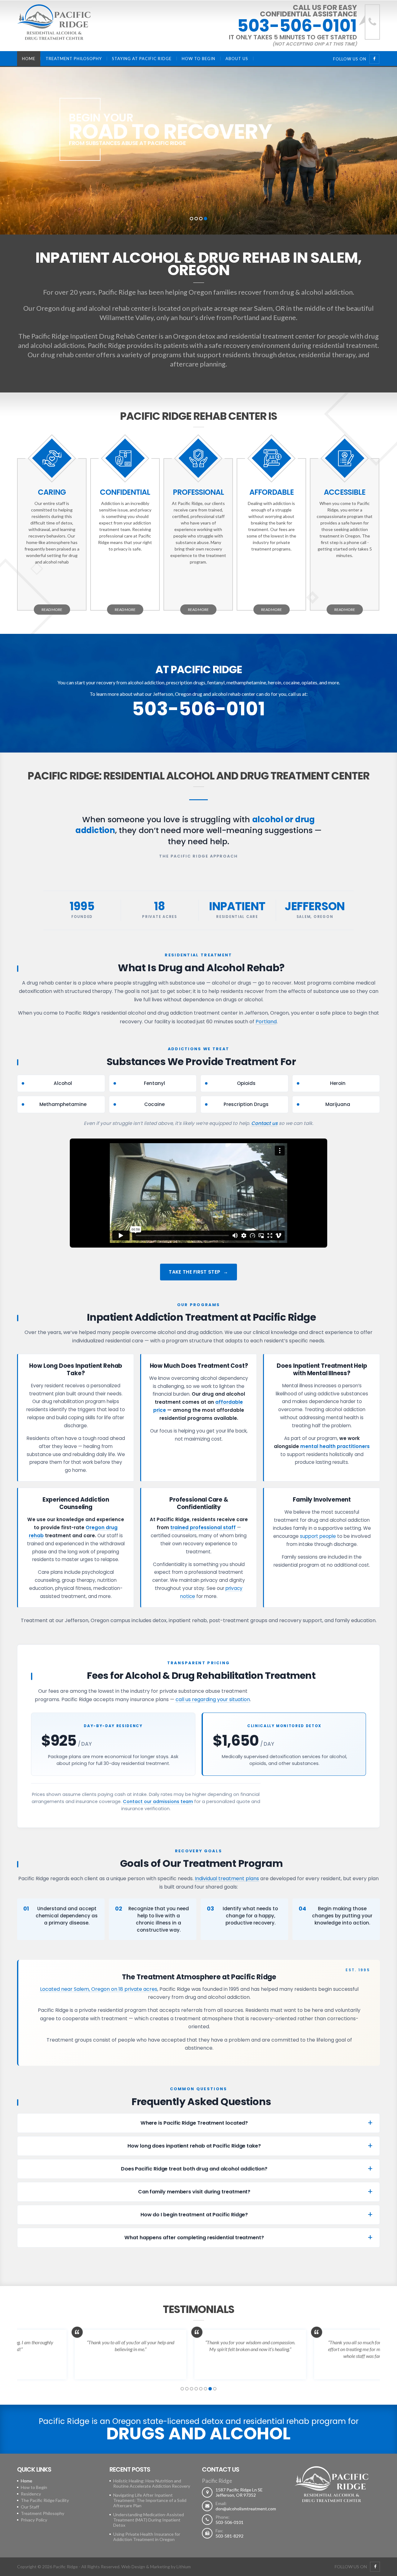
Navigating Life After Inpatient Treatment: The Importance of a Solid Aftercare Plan (150, 2500)
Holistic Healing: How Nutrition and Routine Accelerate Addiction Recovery (152, 2483)
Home (29, 59)
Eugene (285, 317)
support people (318, 1536)
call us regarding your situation (213, 1699)
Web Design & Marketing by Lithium (156, 2567)
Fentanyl (154, 1083)
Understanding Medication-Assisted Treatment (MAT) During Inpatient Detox (149, 2520)
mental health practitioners (335, 1446)
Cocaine (154, 1104)
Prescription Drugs (246, 1104)
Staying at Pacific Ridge (142, 59)
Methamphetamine (63, 1104)
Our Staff (30, 2507)
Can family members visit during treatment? (194, 2192)
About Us (237, 59)
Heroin (338, 1083)
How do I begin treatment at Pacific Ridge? (194, 2215)
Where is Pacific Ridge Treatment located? (194, 2123)
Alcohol (63, 1083)
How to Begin (198, 59)
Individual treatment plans (227, 1878)
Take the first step (194, 1272)
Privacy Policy (34, 2520)
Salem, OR (270, 308)
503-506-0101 (297, 26)
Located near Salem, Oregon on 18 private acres (99, 1989)
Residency (31, 2494)
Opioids (246, 1083)
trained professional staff (203, 1527)
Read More (52, 610)
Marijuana (338, 1104)
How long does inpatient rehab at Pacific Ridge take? (194, 2146)
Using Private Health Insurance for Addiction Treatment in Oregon (147, 2537)
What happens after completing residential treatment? (194, 2238)
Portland (246, 317)
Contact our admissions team (158, 1801)
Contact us (264, 1123)
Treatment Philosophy (74, 59)
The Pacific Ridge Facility (45, 2500)
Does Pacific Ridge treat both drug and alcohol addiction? (194, 2169)
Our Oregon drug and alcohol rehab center (87, 308)
